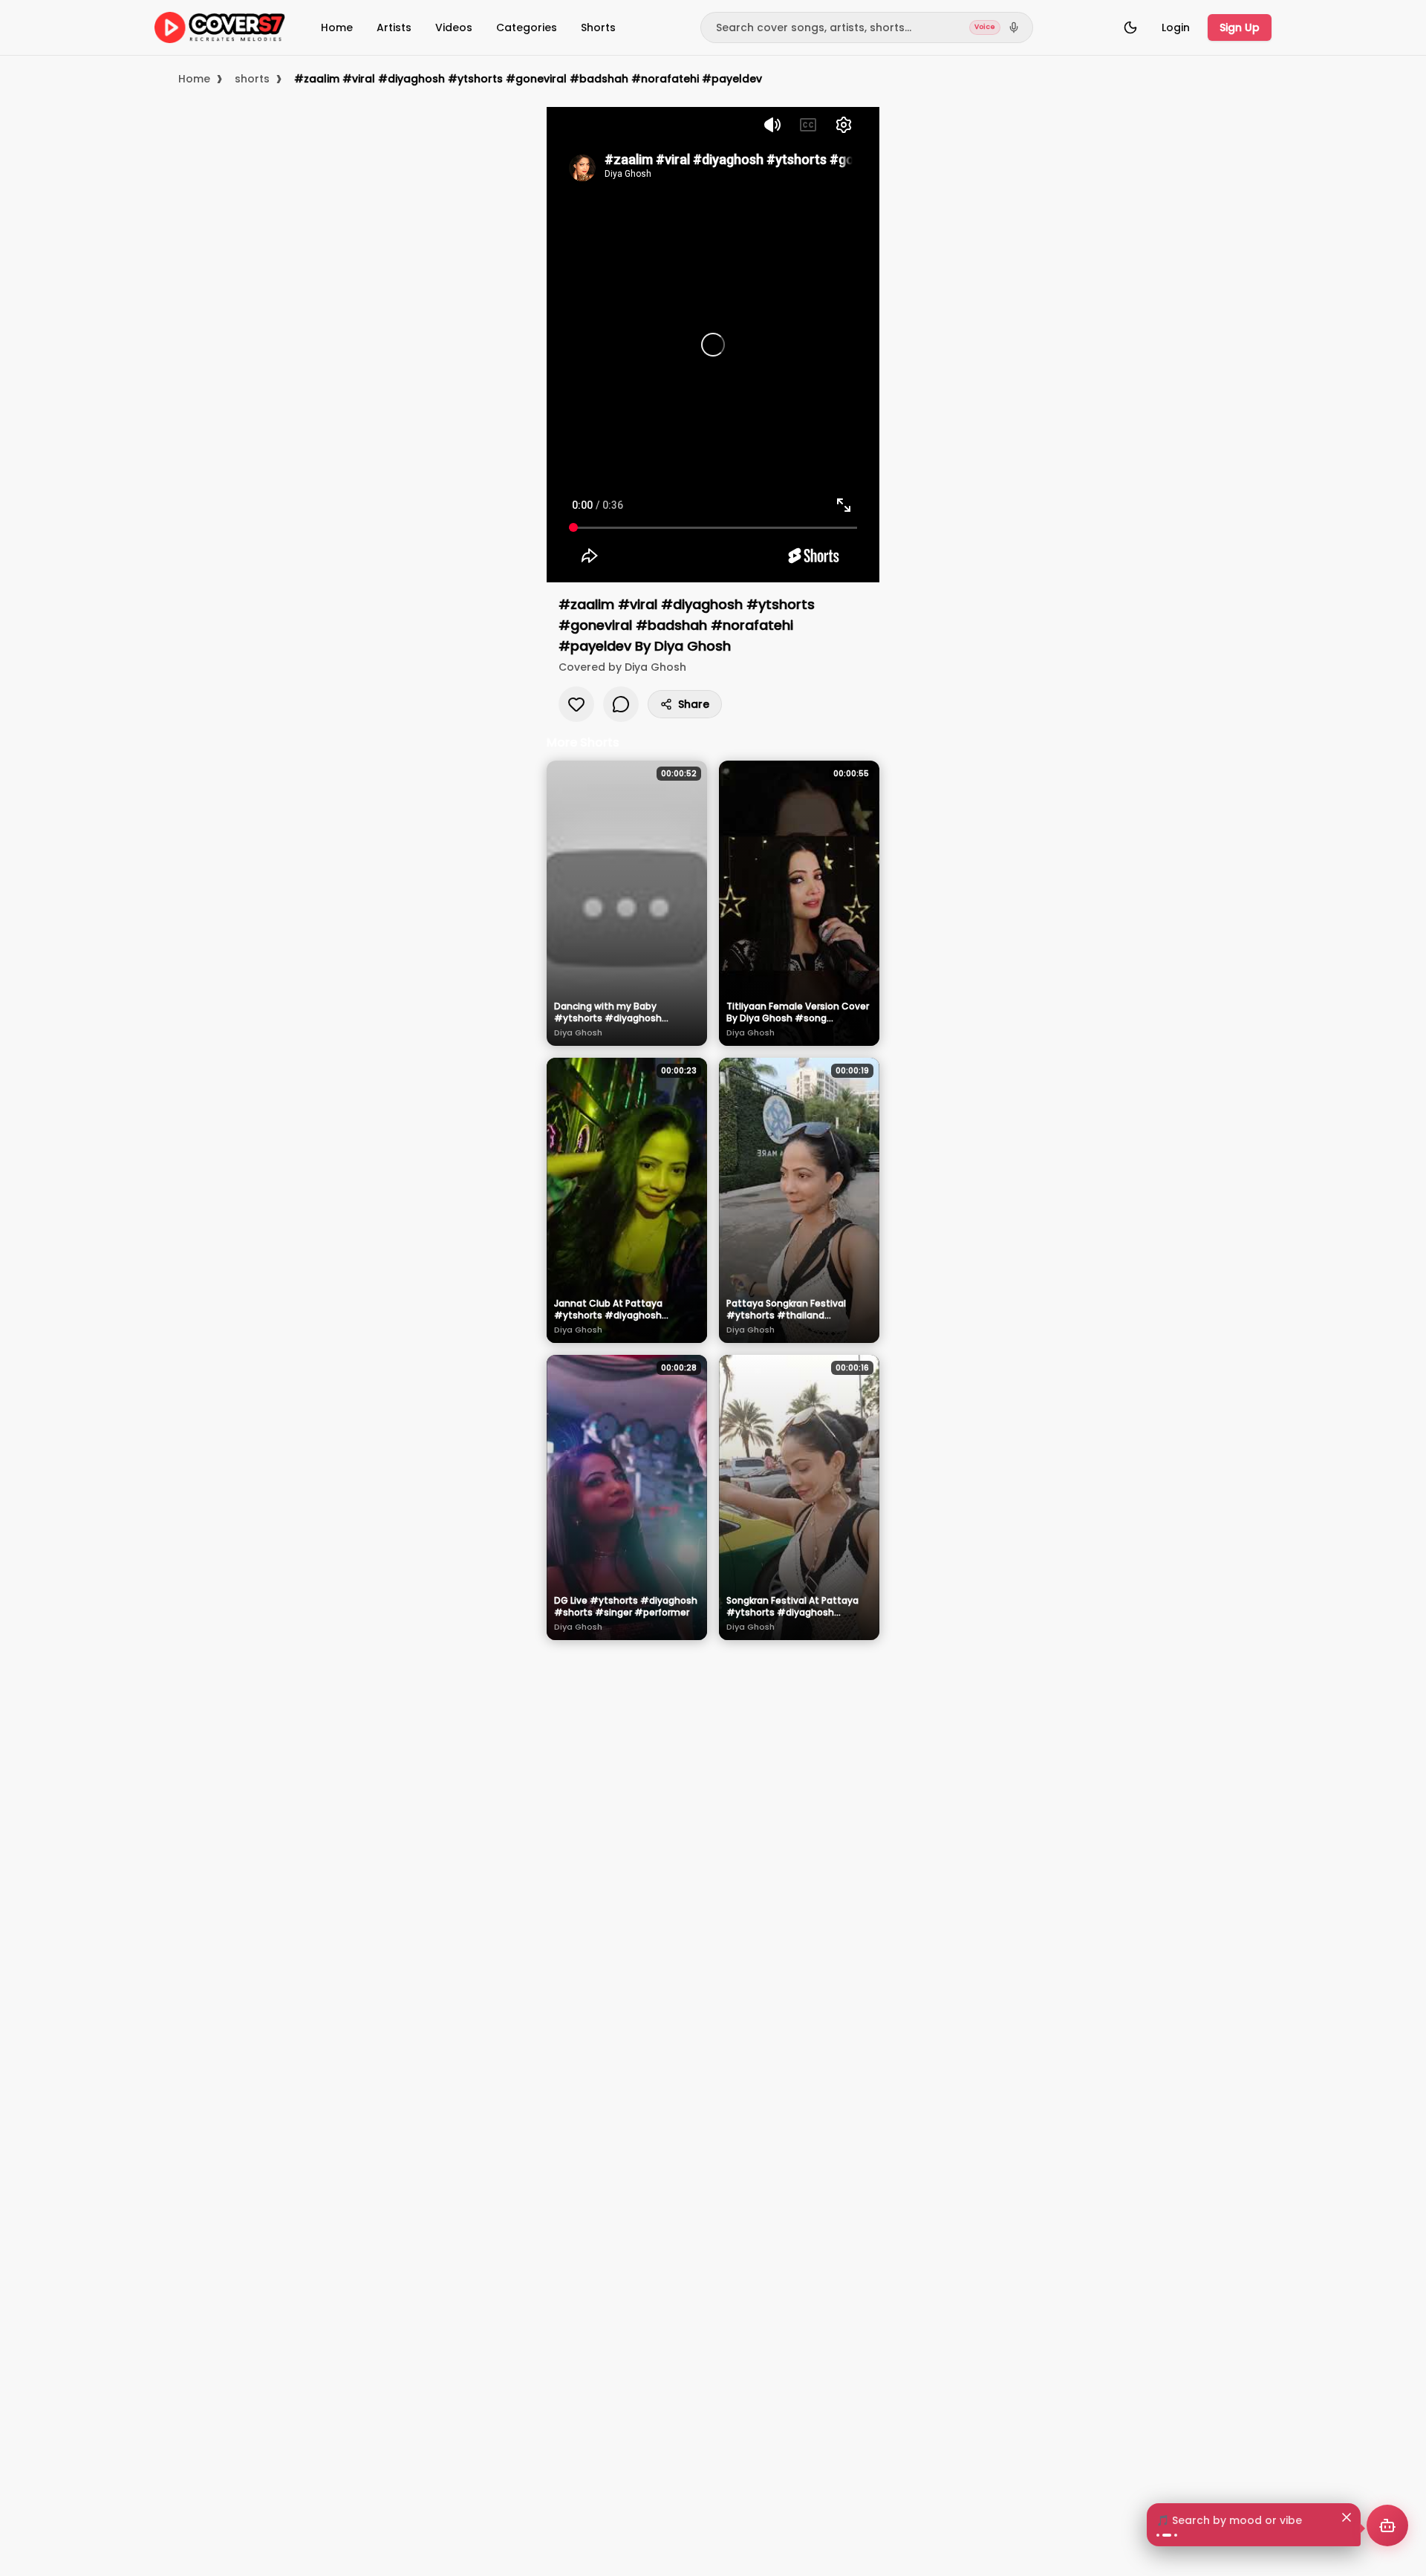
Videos (454, 27)
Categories (527, 27)
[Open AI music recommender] (1387, 2525)
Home (337, 27)
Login (1176, 27)
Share (694, 704)
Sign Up (1240, 27)
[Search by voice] (1014, 27)
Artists (394, 27)
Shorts (598, 27)
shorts (252, 79)
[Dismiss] (1347, 2517)
